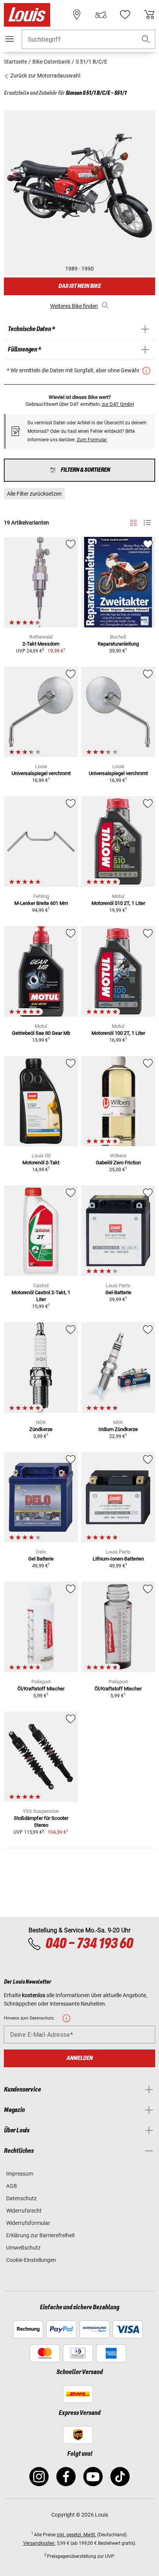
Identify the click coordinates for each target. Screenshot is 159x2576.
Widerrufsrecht (24, 2211)
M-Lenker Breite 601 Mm (41, 903)
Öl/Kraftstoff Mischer (41, 1689)
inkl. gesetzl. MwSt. (76, 2535)
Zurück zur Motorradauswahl (45, 76)
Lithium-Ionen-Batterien (118, 1559)
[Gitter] (133, 521)
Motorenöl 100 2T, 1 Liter (118, 1033)
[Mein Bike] (101, 15)
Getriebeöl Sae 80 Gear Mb (41, 1033)
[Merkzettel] (125, 15)
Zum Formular (92, 440)
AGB (12, 2186)
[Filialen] (77, 15)
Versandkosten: (39, 2543)
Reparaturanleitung (118, 644)
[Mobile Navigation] (10, 39)
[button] (146, 40)
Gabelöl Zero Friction (118, 1163)
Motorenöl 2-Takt (41, 1163)
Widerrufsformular (28, 2223)
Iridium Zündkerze (118, 1429)
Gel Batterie (41, 1559)
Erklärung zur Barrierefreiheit (41, 2235)
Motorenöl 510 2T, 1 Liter (118, 903)
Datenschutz (21, 2198)
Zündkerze (41, 1429)
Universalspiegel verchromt (41, 773)
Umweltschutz (23, 2248)
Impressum (20, 2174)
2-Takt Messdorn (41, 644)
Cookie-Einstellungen (31, 2260)
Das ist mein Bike (79, 286)
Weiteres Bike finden (74, 306)
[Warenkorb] (149, 15)
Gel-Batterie (118, 1292)
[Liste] (147, 523)
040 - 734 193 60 (89, 1944)
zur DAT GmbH (118, 404)
